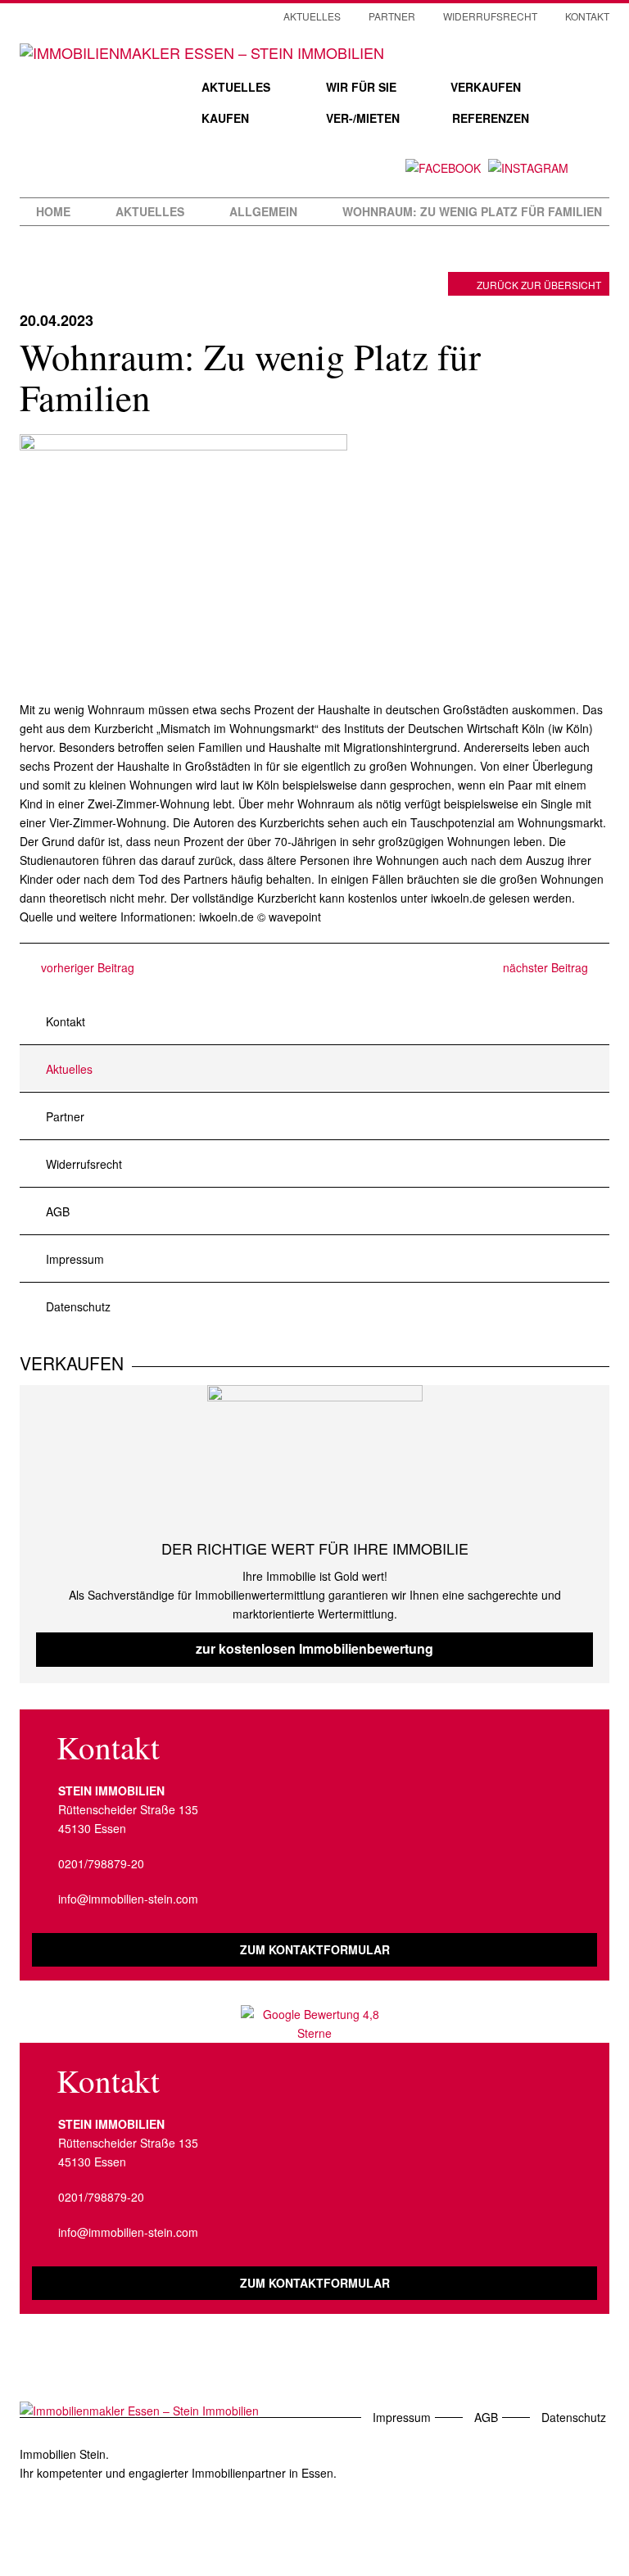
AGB (58, 1211)
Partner (392, 16)
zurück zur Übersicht (539, 285)
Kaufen (225, 118)
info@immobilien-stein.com (128, 1899)
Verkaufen (486, 87)
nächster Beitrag (547, 967)
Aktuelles (236, 87)
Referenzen (491, 118)
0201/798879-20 (101, 1863)
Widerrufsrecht (490, 16)
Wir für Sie (361, 87)
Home (53, 211)
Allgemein (263, 211)
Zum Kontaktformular (315, 1949)
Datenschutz (78, 1306)
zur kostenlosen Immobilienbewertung (314, 1648)
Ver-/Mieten (363, 118)
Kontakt (587, 16)
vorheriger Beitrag (86, 967)
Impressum (75, 1259)
